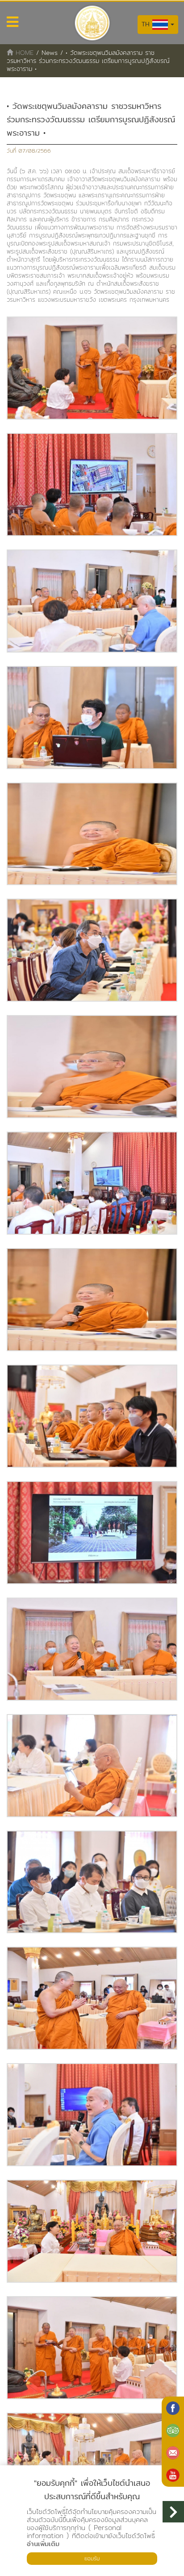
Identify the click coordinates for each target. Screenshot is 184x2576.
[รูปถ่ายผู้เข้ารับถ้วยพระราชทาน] (92, 368)
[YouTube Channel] (173, 2475)
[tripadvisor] (173, 2430)
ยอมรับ (92, 2558)
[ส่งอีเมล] (173, 2453)
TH (147, 24)
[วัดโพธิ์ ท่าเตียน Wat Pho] (173, 2408)
